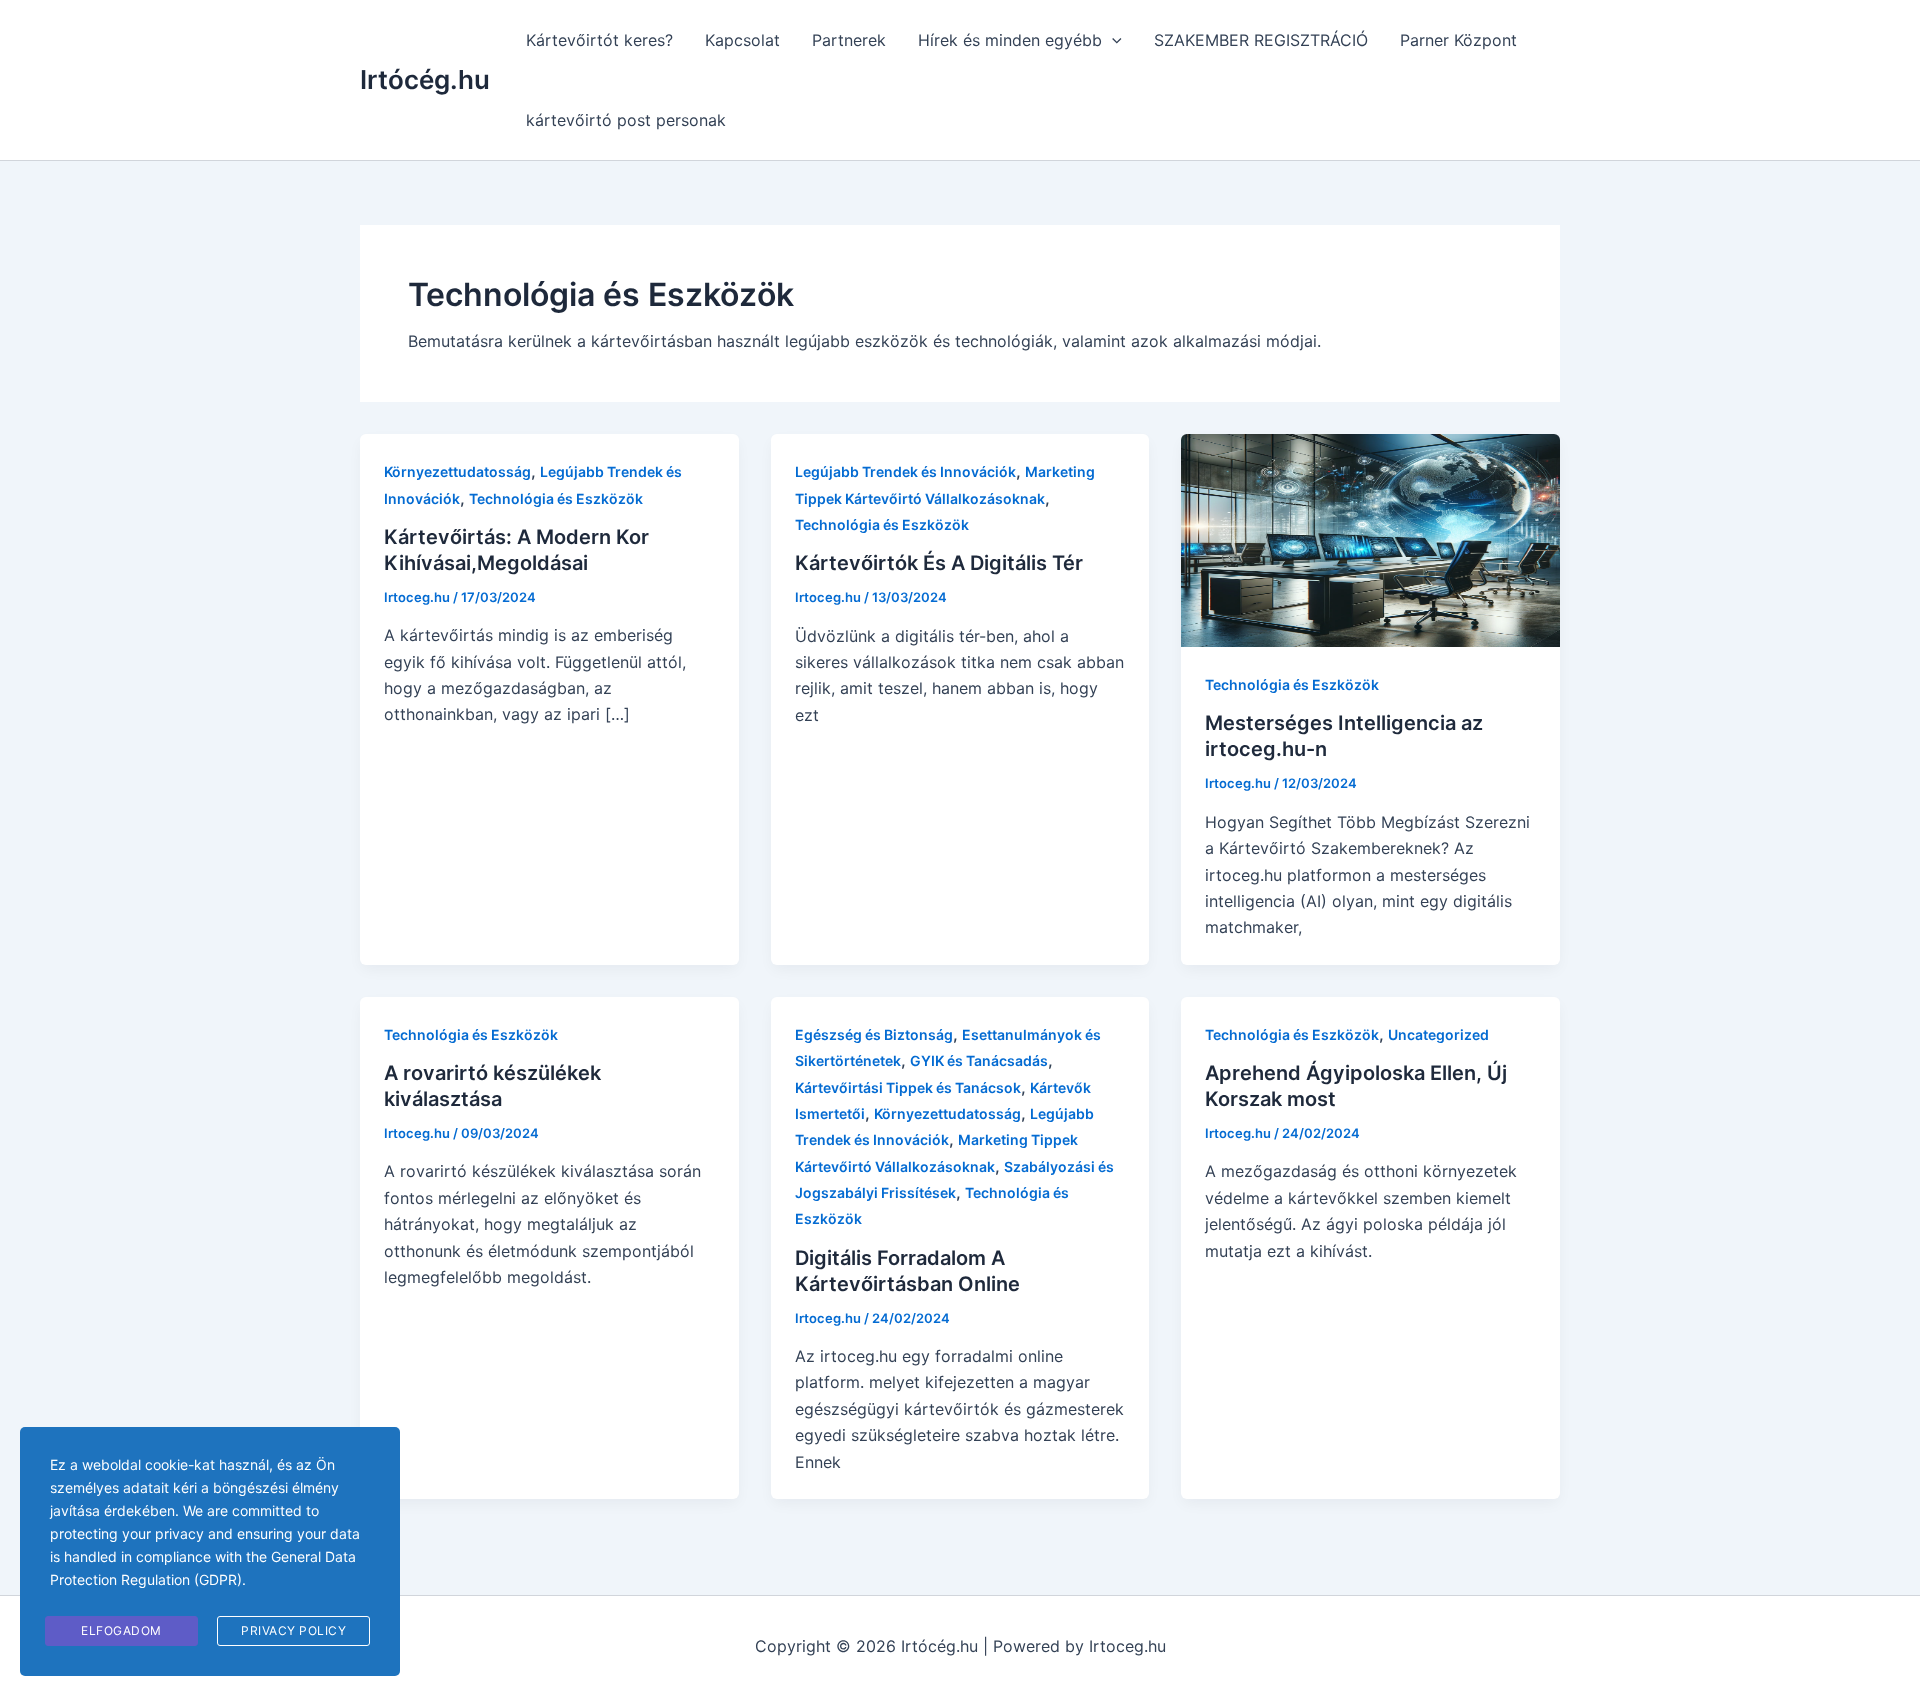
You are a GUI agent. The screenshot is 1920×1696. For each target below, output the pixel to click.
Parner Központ (1458, 40)
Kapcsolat (742, 40)
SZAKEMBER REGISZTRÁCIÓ (1261, 40)
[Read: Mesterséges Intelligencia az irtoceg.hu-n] (1370, 539)
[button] (1112, 40)
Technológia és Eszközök (556, 498)
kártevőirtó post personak (626, 120)
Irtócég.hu (425, 79)
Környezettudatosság (457, 471)
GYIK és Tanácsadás (979, 1060)
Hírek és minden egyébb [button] (1010, 40)
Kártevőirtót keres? (599, 40)
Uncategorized (1438, 1034)
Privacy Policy (293, 1630)
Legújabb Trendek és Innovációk (905, 471)
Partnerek (849, 40)
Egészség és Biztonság (874, 1034)
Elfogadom (121, 1630)
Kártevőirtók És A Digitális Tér (939, 563)
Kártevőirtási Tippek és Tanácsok (908, 1087)
